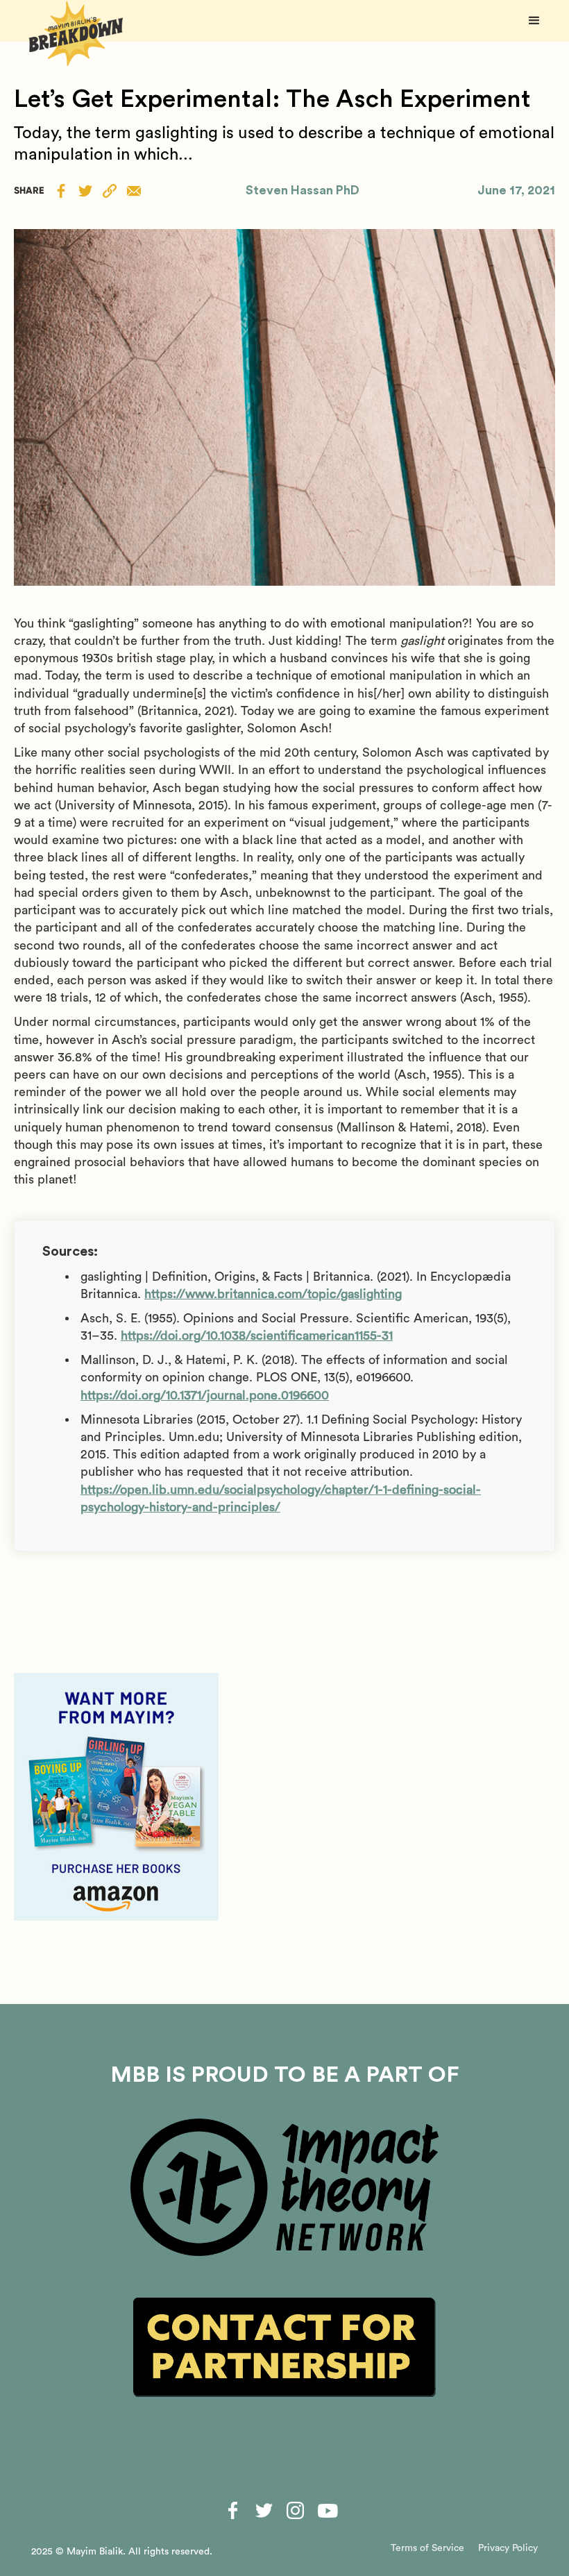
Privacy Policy (508, 2548)
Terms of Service (427, 2548)
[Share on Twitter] (85, 190)
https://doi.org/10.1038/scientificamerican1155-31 (257, 1336)
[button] (534, 21)
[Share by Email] (134, 191)
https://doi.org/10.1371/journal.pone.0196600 (205, 1395)
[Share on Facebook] (61, 190)
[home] (76, 34)
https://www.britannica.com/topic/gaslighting (273, 1294)
